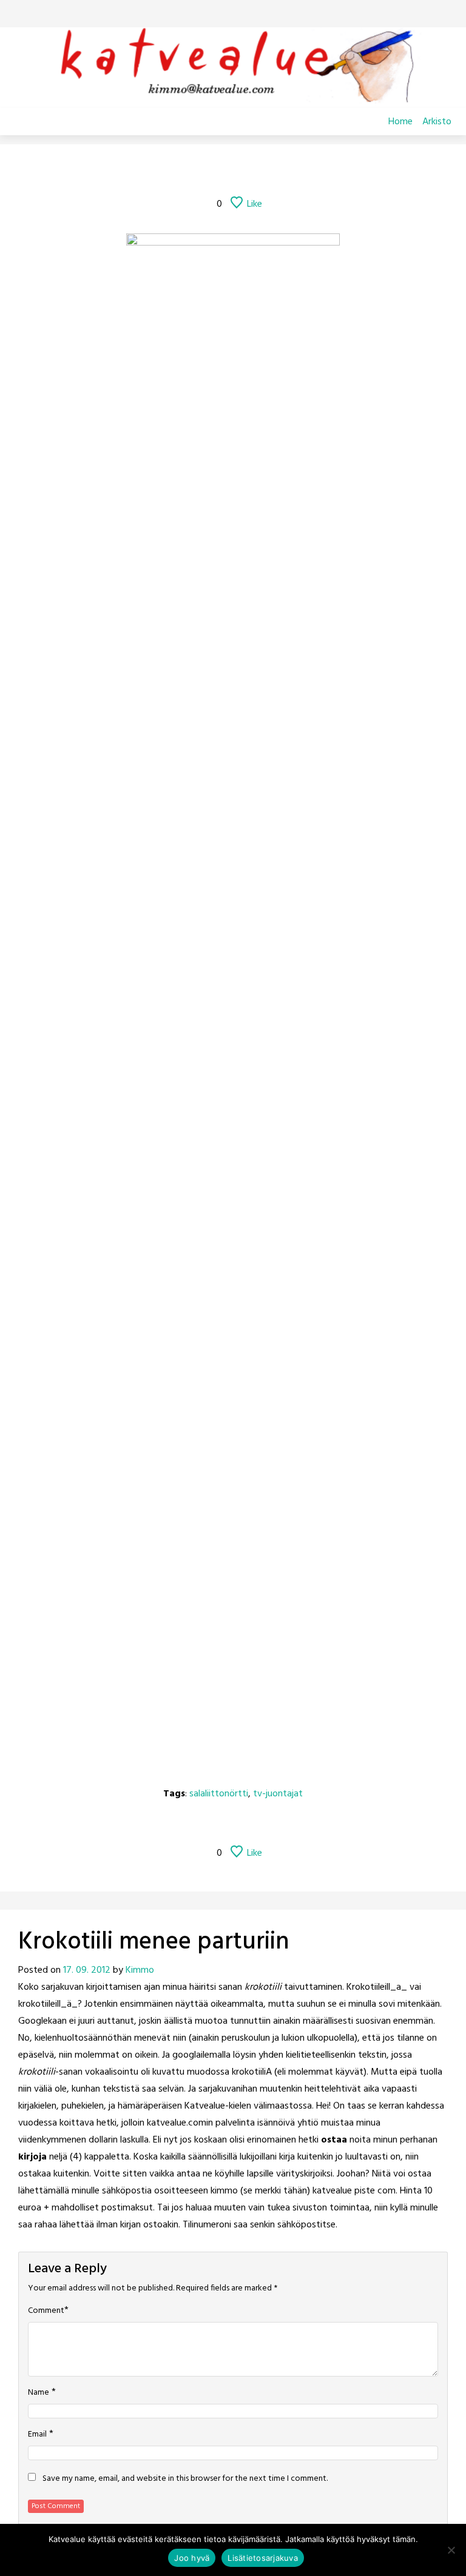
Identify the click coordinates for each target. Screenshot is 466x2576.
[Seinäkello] (185, 171)
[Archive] (248, 171)
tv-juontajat (278, 1794)
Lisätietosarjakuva (263, 2558)
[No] (451, 2550)
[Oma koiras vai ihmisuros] (311, 171)
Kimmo (140, 1970)
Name (39, 2393)
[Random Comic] (215, 171)
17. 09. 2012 (87, 1970)
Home (400, 122)
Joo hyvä (192, 2558)
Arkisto (437, 122)
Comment (46, 2311)
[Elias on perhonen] (155, 171)
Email (37, 2435)
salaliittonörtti (219, 1794)
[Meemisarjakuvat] (281, 171)
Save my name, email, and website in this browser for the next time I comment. (185, 2479)
